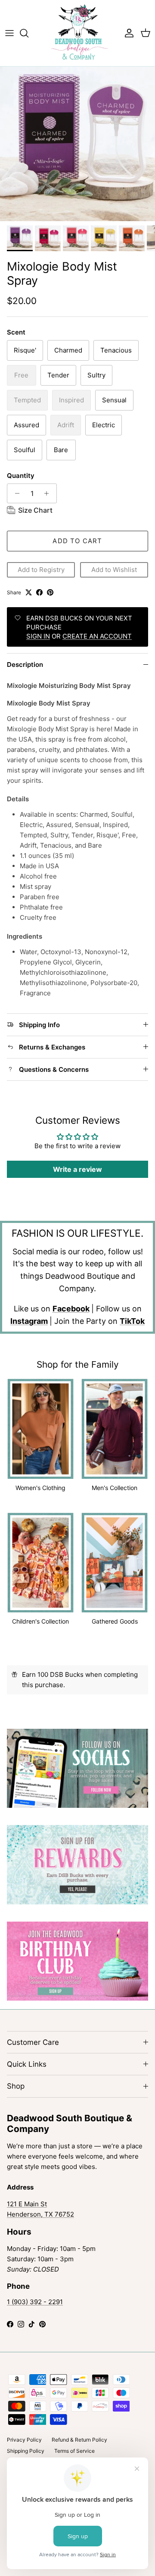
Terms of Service (74, 2451)
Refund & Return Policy (79, 2440)
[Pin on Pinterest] (50, 592)
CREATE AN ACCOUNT (97, 636)
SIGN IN (38, 636)
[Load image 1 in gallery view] (77, 144)
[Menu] (9, 33)
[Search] (28, 33)
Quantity (21, 476)
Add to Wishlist (114, 570)
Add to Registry (41, 570)
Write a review (77, 1169)
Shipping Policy (26, 2451)
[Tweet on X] (29, 592)
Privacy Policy (24, 2440)
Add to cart (77, 541)
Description (25, 665)
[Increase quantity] (49, 493)
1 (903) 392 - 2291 (35, 2302)
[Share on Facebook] (39, 592)
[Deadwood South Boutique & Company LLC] (78, 33)
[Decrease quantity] (15, 493)
